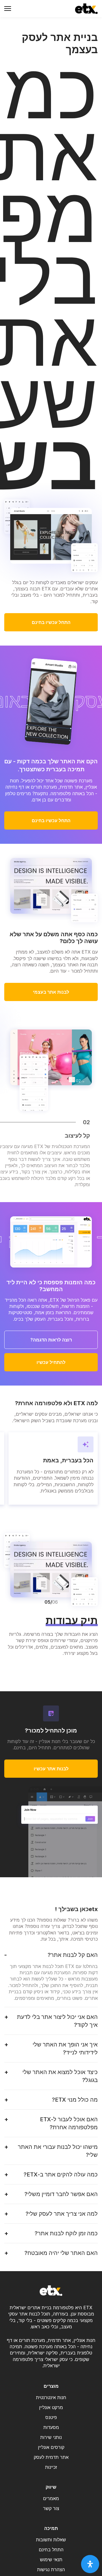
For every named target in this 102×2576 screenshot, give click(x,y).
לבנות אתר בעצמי (51, 992)
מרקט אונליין (51, 2407)
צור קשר (51, 2508)
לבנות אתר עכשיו (51, 1769)
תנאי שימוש (51, 2560)
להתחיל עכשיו (51, 1362)
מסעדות (51, 2427)
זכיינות (51, 2467)
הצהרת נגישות (51, 2569)
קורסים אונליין (51, 2447)
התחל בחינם (51, 2550)
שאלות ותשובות (51, 2540)
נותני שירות (51, 2437)
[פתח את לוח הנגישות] (90, 2564)
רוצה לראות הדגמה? (51, 1340)
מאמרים (51, 2498)
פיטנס (51, 2417)
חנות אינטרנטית (51, 2397)
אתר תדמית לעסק (51, 2457)
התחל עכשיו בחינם (51, 622)
